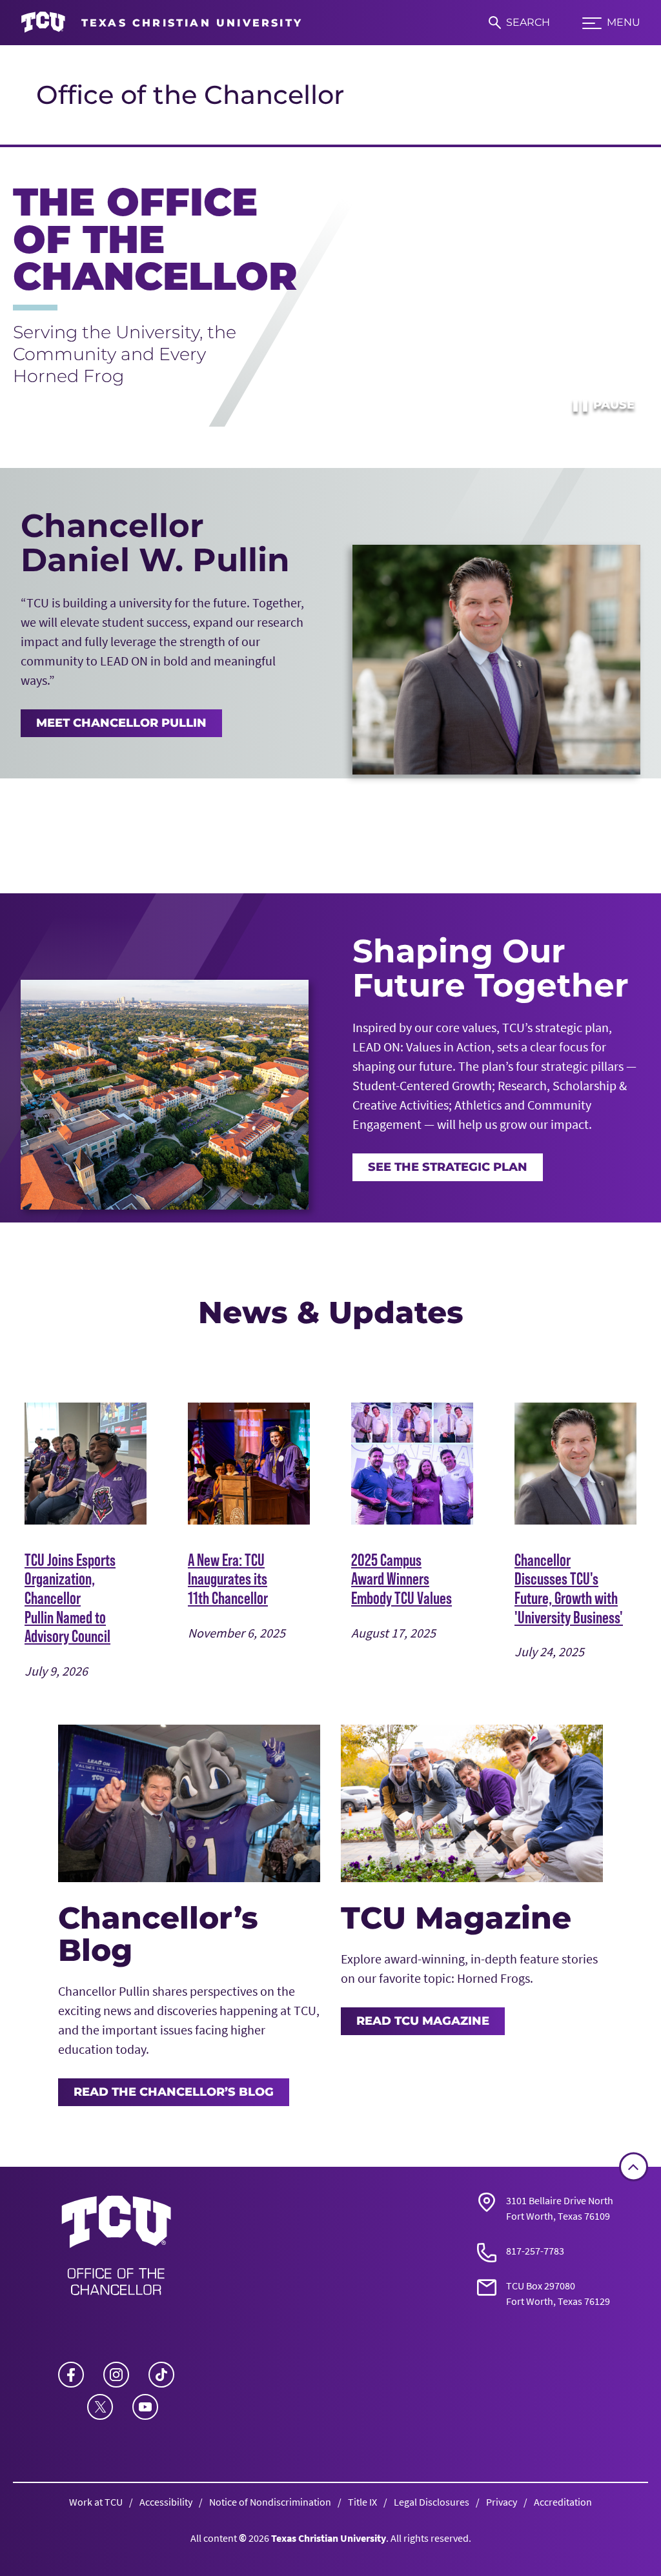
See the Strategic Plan (448, 1167)
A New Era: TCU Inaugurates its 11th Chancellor (228, 1579)
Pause (603, 405)
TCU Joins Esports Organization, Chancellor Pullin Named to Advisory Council (70, 1598)
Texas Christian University (329, 2538)
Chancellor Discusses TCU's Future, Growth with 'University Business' (569, 1588)
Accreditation (563, 2502)
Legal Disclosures (432, 2502)
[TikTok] (161, 2375)
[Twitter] (100, 2407)
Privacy (502, 2502)
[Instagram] (116, 2375)
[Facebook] (71, 2375)
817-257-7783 (535, 2251)
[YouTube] (145, 2407)
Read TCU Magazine (423, 2021)
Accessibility (166, 2502)
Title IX (362, 2502)
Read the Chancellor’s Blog (174, 2092)
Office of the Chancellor (190, 95)
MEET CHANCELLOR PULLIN (121, 723)
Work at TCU (96, 2502)
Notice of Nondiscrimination (270, 2502)
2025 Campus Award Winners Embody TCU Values (402, 1579)
